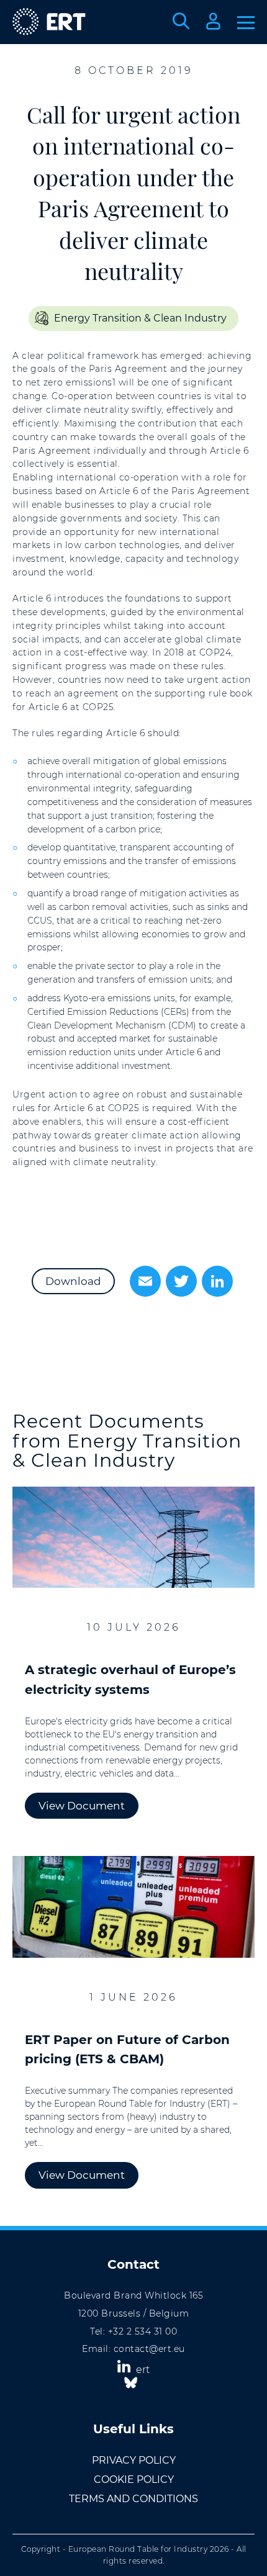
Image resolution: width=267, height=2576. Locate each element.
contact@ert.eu (149, 2349)
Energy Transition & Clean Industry (140, 318)
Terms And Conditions (133, 2499)
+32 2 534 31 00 (143, 2331)
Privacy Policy (134, 2460)
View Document (82, 1806)
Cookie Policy (134, 2479)
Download (73, 1281)
